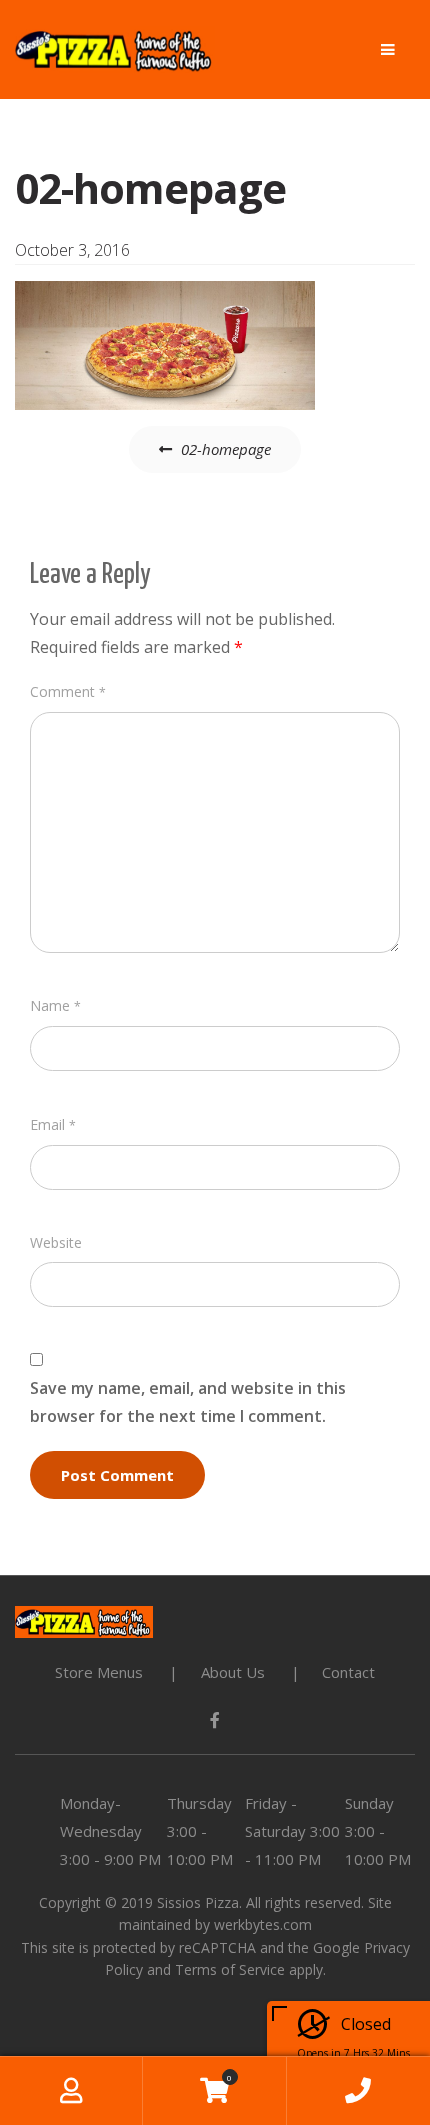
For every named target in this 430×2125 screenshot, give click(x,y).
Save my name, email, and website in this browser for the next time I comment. (188, 1402)
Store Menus (99, 1672)
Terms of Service (230, 1969)
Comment (68, 691)
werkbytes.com (263, 1924)
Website (56, 1242)
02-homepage (226, 449)
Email (53, 1124)
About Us (233, 1672)
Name (55, 1005)
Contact (348, 1672)
